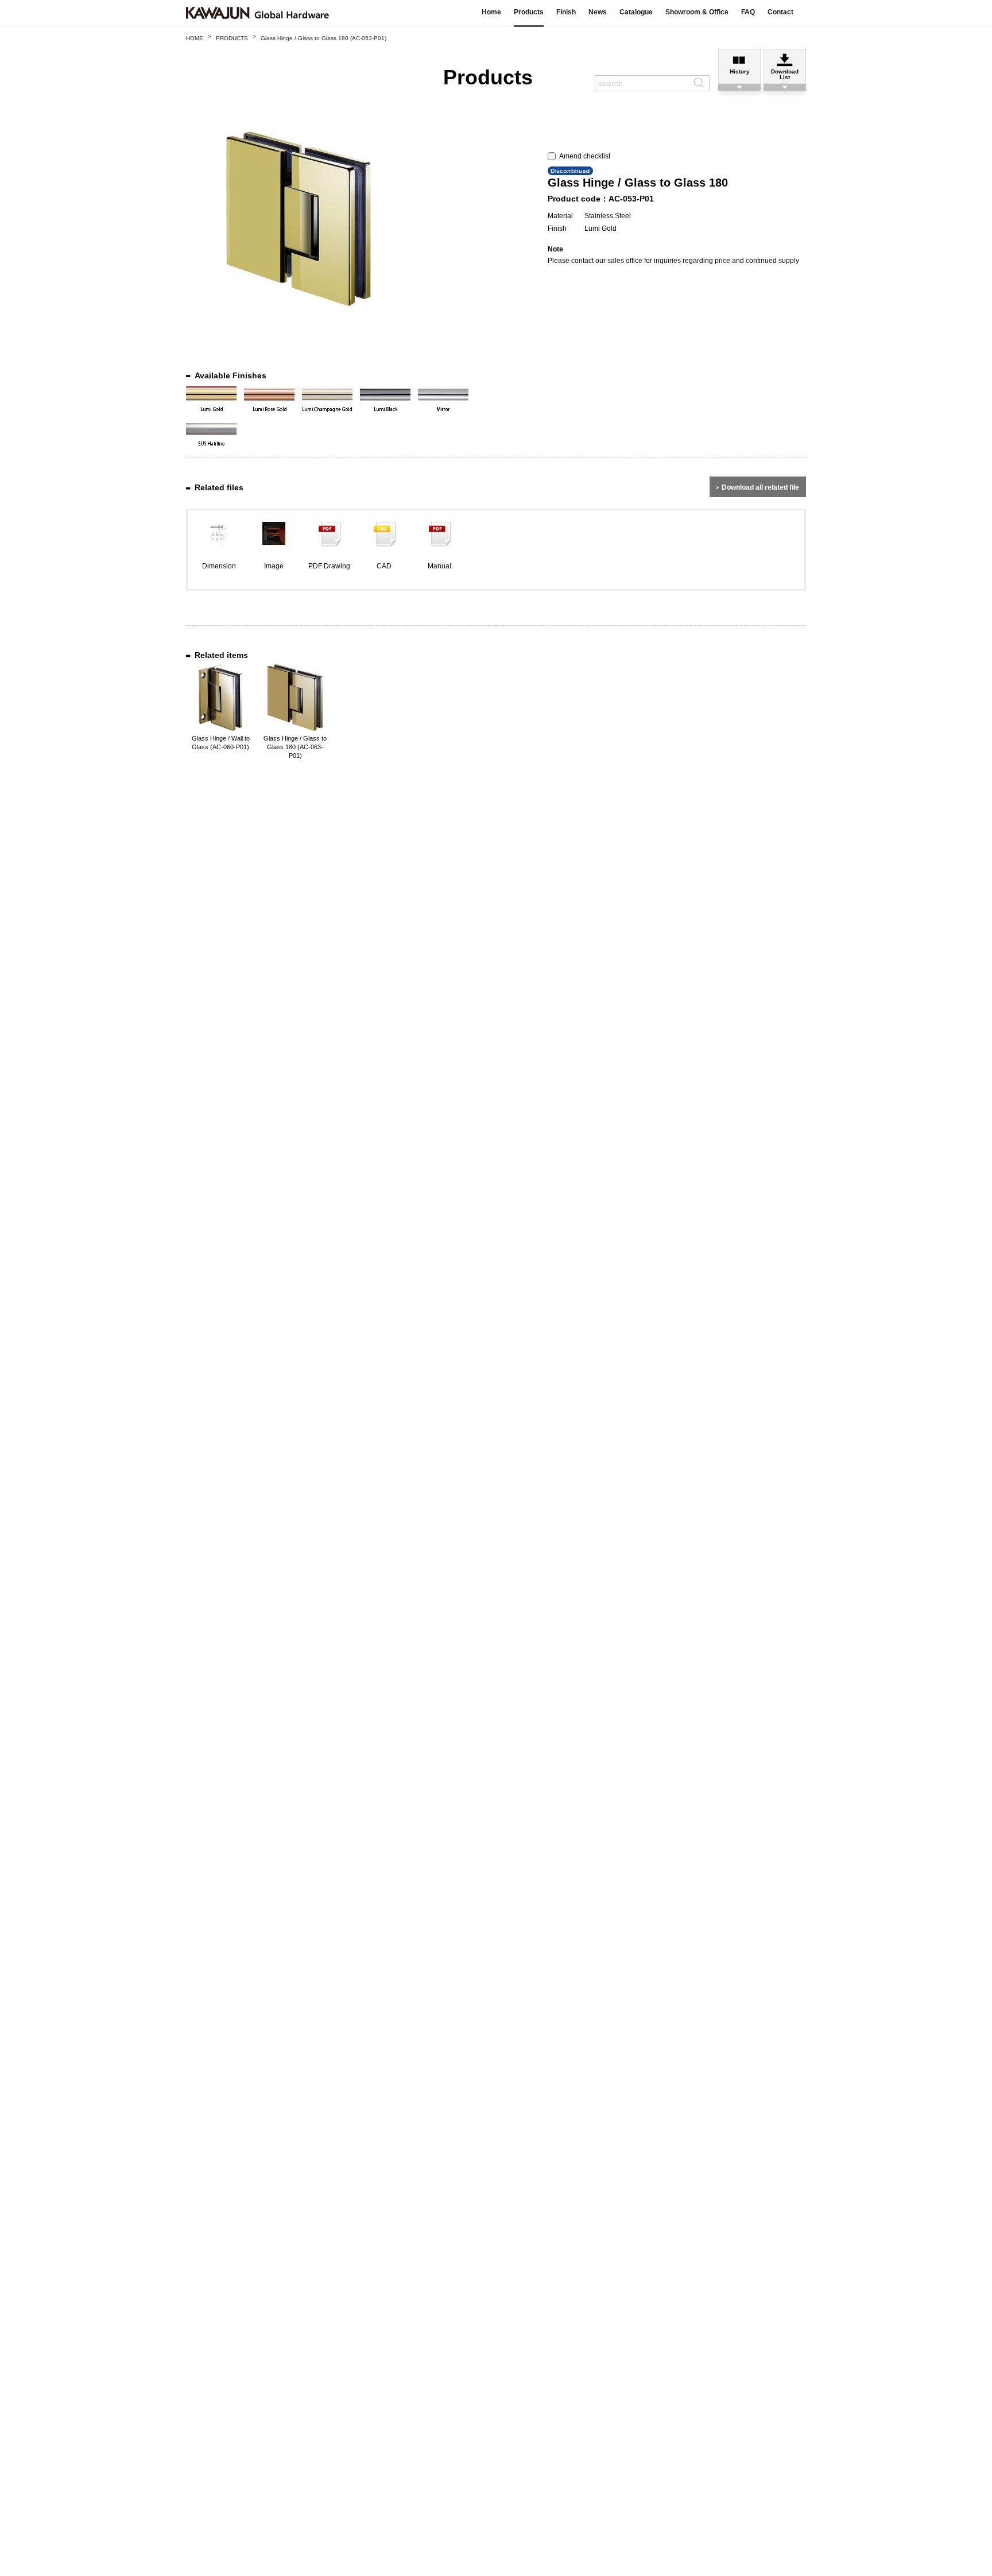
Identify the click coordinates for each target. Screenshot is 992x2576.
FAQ (748, 12)
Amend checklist (583, 156)
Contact (780, 12)
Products (529, 12)
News (598, 12)
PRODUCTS (232, 38)
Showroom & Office (697, 12)
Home (491, 12)
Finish (566, 12)
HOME (195, 38)
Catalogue (636, 12)
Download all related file (760, 487)
